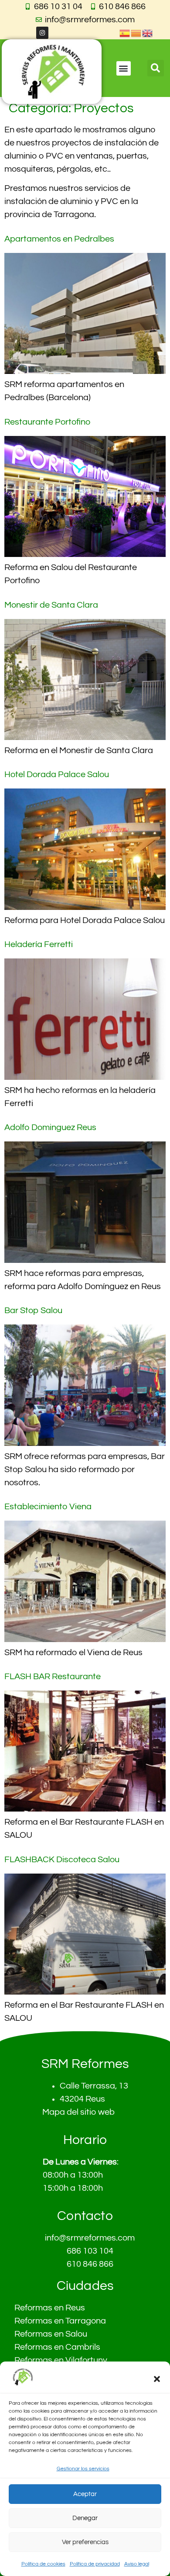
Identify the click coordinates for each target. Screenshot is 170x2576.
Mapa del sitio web (78, 2112)
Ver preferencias (85, 2542)
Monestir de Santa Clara (51, 605)
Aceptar (85, 2494)
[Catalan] (136, 33)
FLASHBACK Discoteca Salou (62, 1860)
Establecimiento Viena (48, 1507)
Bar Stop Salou (33, 1310)
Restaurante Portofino (47, 422)
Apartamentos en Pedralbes (59, 239)
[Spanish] (125, 33)
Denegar (85, 2518)
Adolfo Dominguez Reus (50, 1127)
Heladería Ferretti (39, 944)
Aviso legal (137, 2564)
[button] (157, 2379)
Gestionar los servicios (83, 2469)
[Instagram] (42, 33)
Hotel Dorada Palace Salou (57, 775)
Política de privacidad (95, 2564)
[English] (148, 33)
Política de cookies (43, 2564)
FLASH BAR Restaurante (53, 1677)
